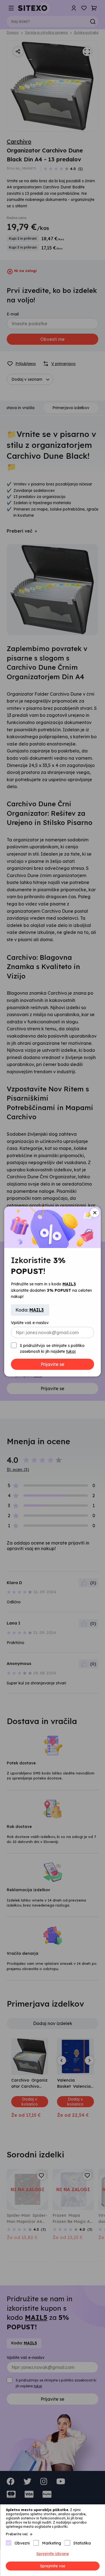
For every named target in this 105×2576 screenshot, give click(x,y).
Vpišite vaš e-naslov (30, 1323)
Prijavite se (53, 1364)
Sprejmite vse (53, 2566)
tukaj (71, 1351)
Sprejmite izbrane (53, 2554)
